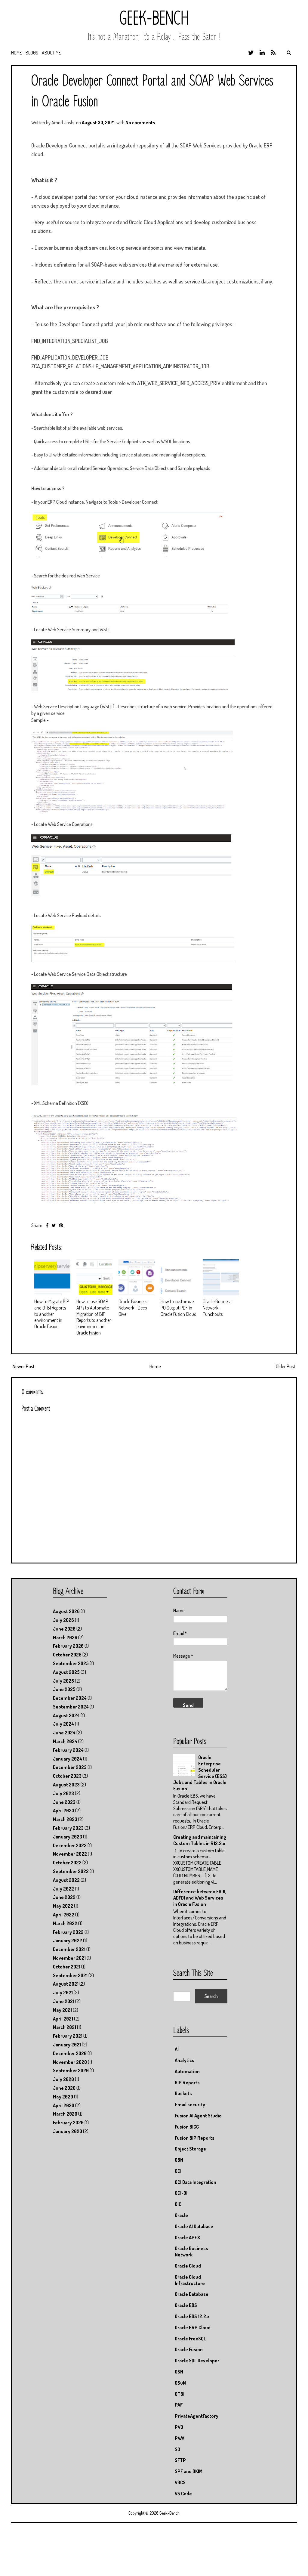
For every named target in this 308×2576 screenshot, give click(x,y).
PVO (179, 2427)
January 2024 (68, 1759)
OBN (179, 2160)
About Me (51, 53)
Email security (190, 2104)
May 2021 (62, 2010)
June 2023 (64, 1802)
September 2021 (70, 1975)
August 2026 (66, 1611)
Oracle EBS (186, 2305)
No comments (140, 122)
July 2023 (63, 1793)
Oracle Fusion (189, 2349)
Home (17, 53)
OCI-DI (181, 2193)
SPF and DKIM (189, 2471)
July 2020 (63, 2079)
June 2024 (64, 1733)
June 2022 (64, 1897)
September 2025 (71, 1663)
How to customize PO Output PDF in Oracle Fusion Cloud (179, 1308)
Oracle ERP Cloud (193, 2327)
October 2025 (67, 1655)
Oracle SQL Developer (197, 2361)
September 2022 (71, 1871)
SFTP (180, 2460)
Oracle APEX (187, 2237)
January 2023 (68, 1837)
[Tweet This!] (54, 1225)
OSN (179, 2372)
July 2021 (63, 1993)
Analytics (185, 2060)
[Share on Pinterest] (61, 1225)
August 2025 (66, 1672)
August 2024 (66, 1715)
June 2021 (64, 2001)
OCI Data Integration (196, 2182)
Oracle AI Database (194, 2226)
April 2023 (64, 1811)
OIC (178, 2204)
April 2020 (64, 2105)
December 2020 (70, 2053)
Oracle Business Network (191, 2251)
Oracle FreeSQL (190, 2339)
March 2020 (65, 2114)
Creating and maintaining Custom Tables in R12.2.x (200, 1840)
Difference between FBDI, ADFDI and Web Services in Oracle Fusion (200, 1898)
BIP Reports (187, 2083)
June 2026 (64, 1629)
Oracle (181, 2215)
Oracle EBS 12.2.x (192, 2316)
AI (177, 2049)
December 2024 (70, 1698)
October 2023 (67, 1776)
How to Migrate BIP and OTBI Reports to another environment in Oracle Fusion (52, 1314)
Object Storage (190, 2149)
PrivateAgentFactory (197, 2416)
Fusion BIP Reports (195, 2138)
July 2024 (63, 1724)
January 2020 (68, 2131)
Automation (187, 2071)
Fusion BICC (187, 2127)
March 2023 (65, 1819)
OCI (178, 2171)
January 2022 (68, 1941)
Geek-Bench (154, 19)
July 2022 (63, 1889)
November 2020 (70, 2062)
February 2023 (68, 1828)
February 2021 (68, 2036)
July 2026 (63, 1620)
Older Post (286, 1366)
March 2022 (65, 1923)
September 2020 (71, 2070)
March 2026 (65, 1637)
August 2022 (66, 1880)
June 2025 (64, 1689)
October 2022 (67, 1863)
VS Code (183, 2494)
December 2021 (69, 1949)
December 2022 (70, 1845)
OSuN (180, 2383)
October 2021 (67, 1967)
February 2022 (68, 1932)
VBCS (180, 2482)
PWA (180, 2438)
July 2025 (63, 1681)
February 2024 (68, 1750)
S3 (177, 2449)
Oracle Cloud (188, 2266)
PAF (179, 2405)
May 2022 (63, 1906)
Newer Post (24, 1366)
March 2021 (65, 2027)
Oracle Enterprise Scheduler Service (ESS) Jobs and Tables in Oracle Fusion (200, 1773)
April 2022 (64, 1915)
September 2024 (71, 1707)
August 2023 (66, 1785)
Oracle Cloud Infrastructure (190, 2280)
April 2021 (63, 2019)
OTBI (180, 2394)
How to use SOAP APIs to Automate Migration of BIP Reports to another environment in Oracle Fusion (94, 1317)
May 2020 (63, 2097)
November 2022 (70, 1854)
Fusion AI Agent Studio (198, 2116)
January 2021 (67, 2045)
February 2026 (68, 1646)
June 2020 (64, 2088)
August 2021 (66, 1984)
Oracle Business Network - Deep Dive (133, 1308)
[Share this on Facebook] (47, 1225)
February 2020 (68, 2123)
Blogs (32, 53)
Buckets (183, 2093)
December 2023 (70, 1767)
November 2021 (69, 1958)
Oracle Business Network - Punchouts (217, 1308)
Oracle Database (192, 2294)
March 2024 (65, 1741)
